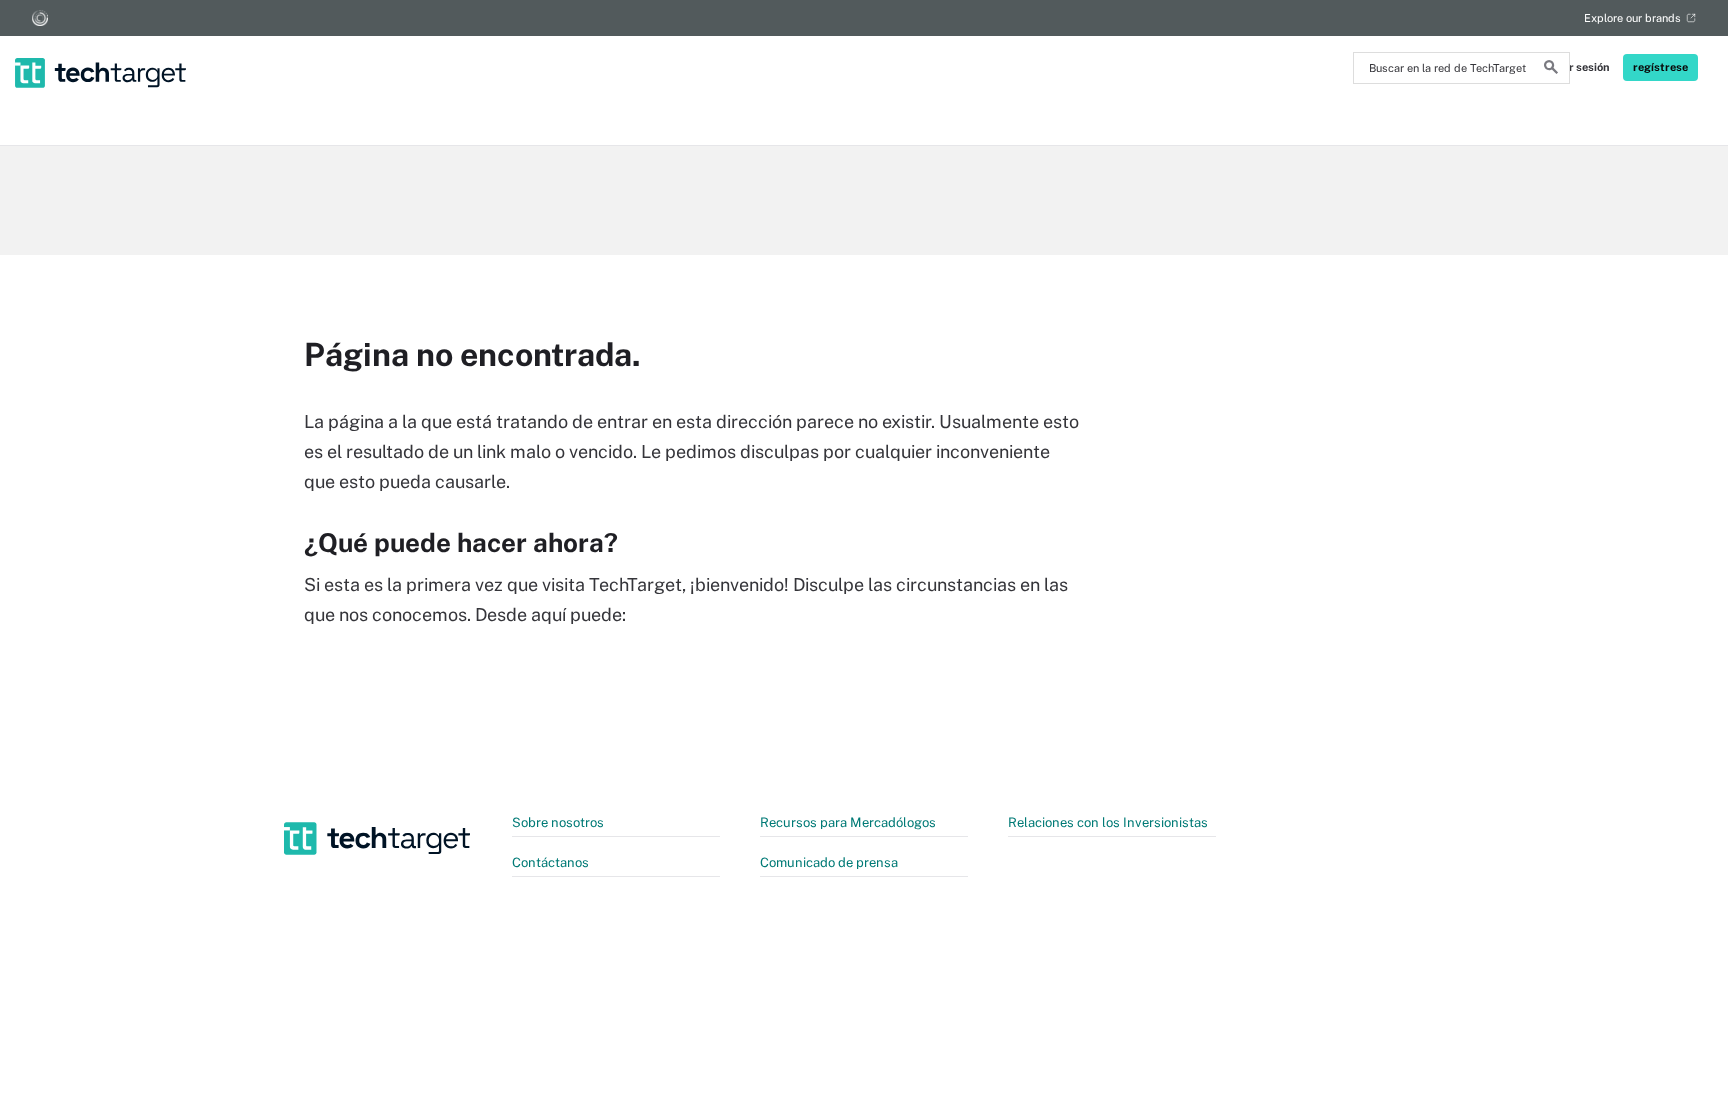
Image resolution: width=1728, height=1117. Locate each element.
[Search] (1551, 70)
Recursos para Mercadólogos (848, 822)
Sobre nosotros (558, 822)
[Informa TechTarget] (40, 18)
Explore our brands (1632, 18)
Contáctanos (550, 862)
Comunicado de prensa (829, 862)
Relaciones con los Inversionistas (1108, 822)
